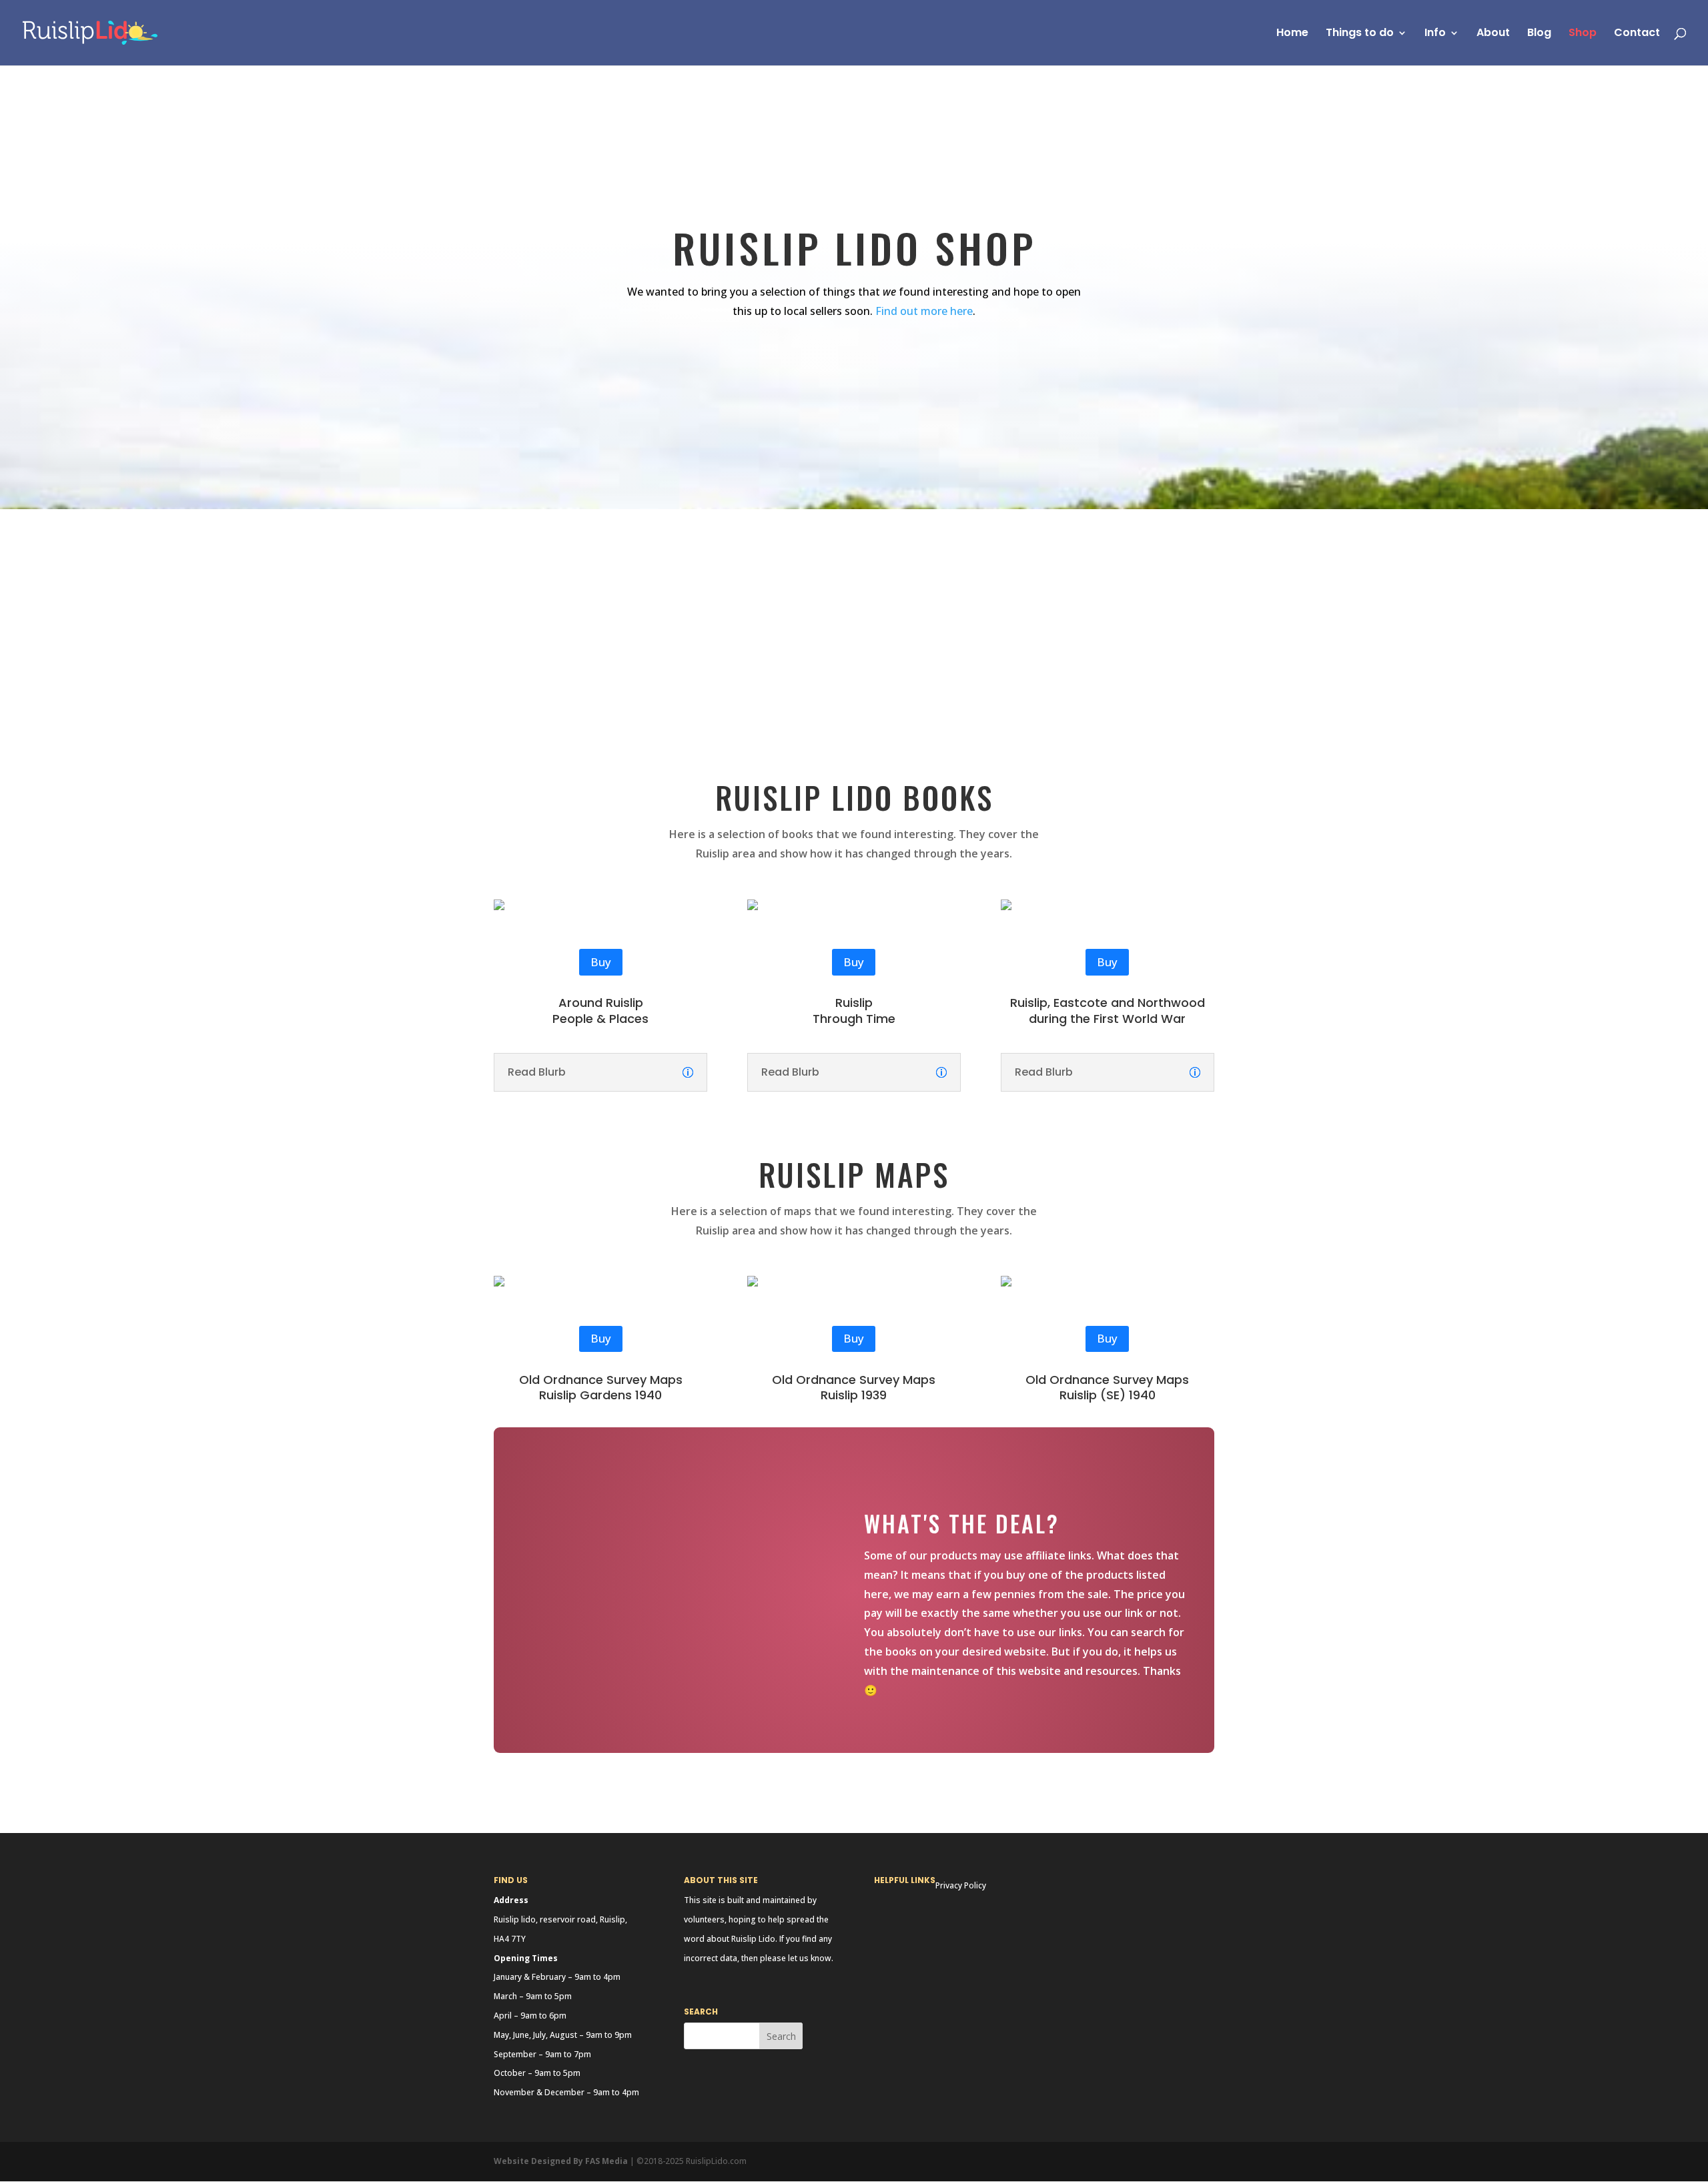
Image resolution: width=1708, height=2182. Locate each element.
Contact (1637, 34)
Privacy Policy (961, 1885)
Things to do (1360, 34)
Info (1435, 34)
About (1493, 34)
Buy (601, 962)
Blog (1539, 34)
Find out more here (924, 311)
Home (1292, 34)
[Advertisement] (854, 609)
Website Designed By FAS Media (561, 2161)
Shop (1583, 34)
